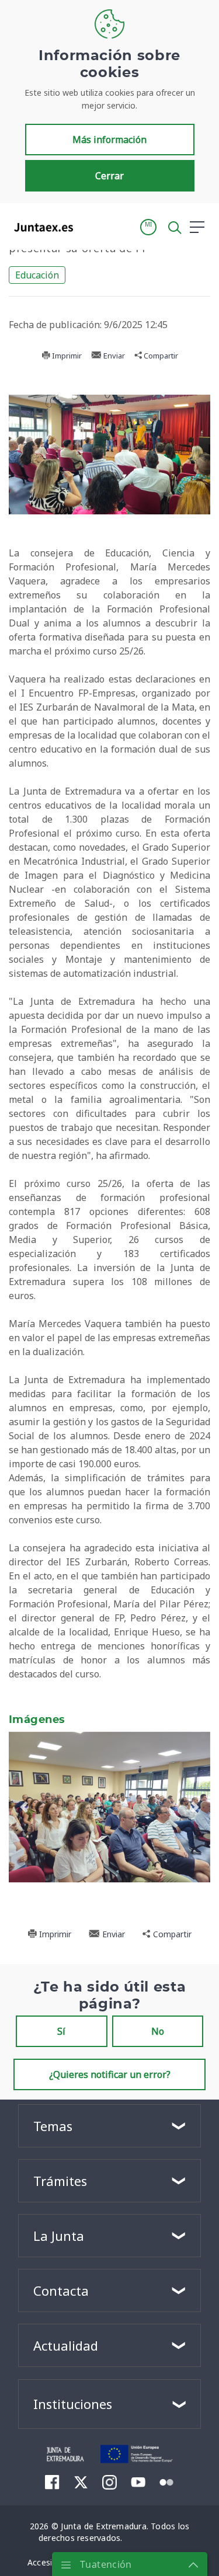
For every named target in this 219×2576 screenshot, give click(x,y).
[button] (148, 227)
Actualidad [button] (66, 2345)
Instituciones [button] (73, 2404)
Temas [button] (53, 2126)
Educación (37, 275)
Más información (109, 140)
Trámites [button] (60, 2181)
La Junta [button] (59, 2236)
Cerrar (109, 176)
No (158, 2031)
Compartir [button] (160, 356)
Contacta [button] (61, 2290)
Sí (61, 2031)
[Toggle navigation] (89, 227)
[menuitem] (52, 2481)
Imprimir (66, 356)
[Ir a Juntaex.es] (40, 227)
